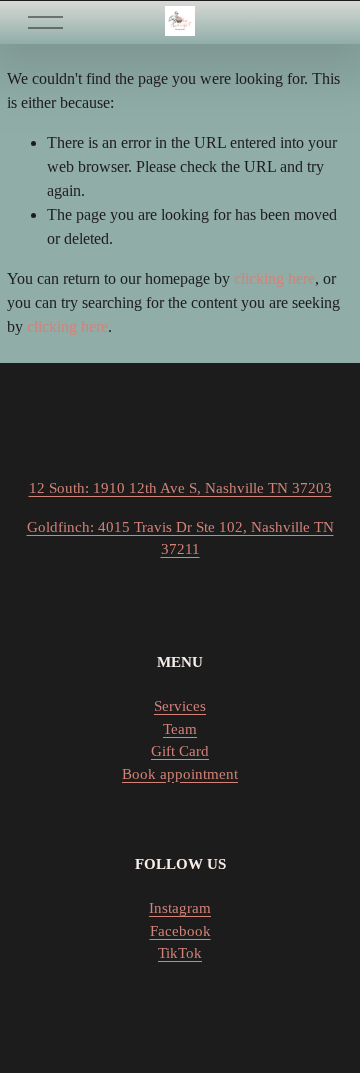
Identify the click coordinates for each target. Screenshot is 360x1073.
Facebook (180, 931)
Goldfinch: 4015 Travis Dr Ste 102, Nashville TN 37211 (180, 538)
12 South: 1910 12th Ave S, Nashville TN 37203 (180, 488)
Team (180, 729)
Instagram (180, 908)
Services (180, 706)
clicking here (274, 278)
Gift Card (180, 751)
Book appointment (180, 774)
